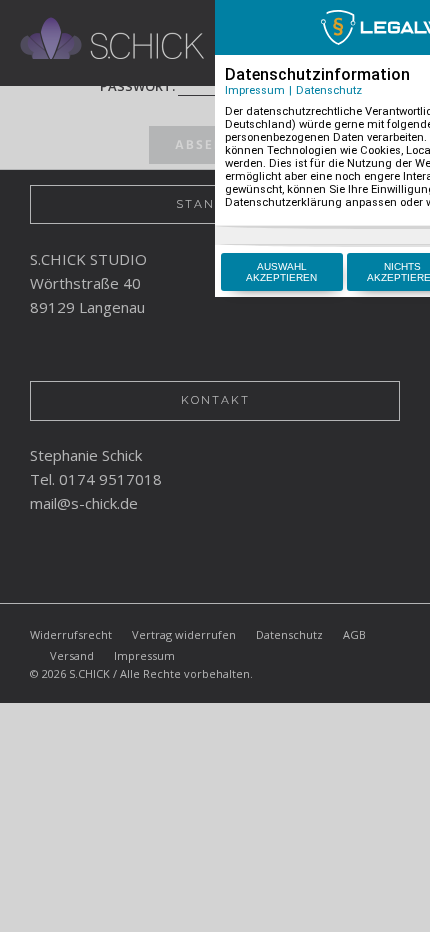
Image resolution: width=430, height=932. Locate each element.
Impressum (255, 90)
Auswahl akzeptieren (281, 272)
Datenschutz (329, 90)
